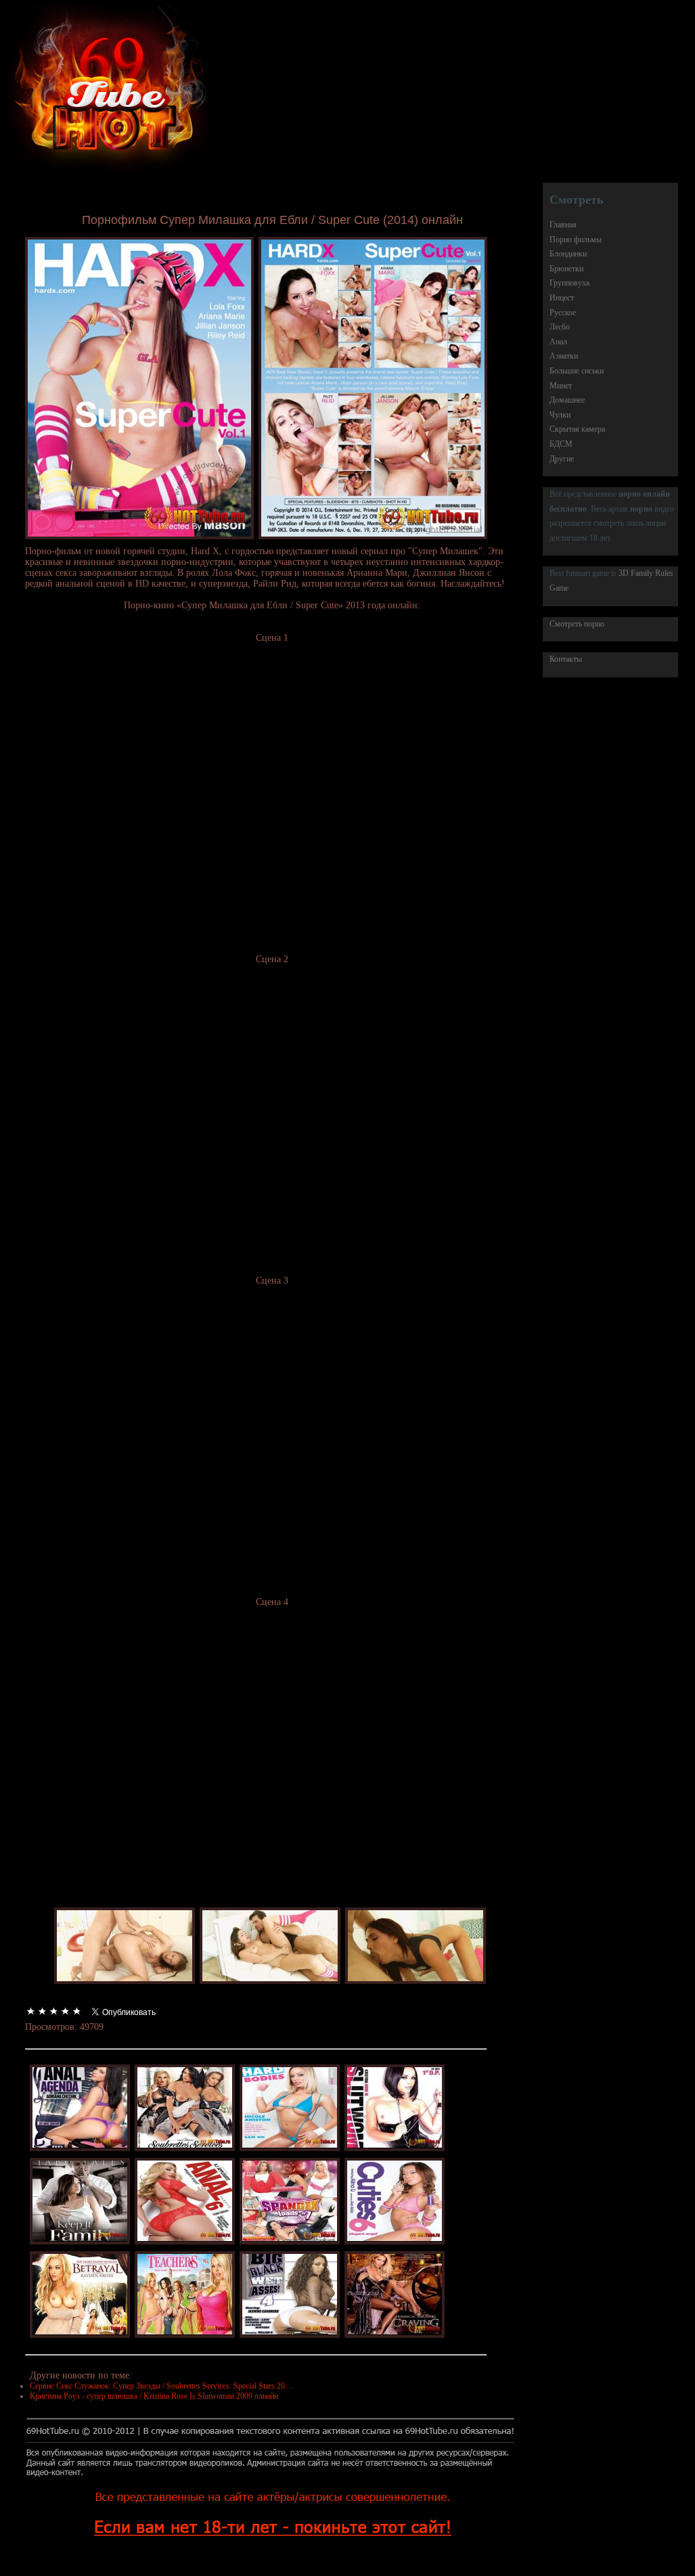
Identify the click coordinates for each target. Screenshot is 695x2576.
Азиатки (564, 356)
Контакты (566, 659)
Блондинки (568, 254)
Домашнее (567, 400)
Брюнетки (566, 269)
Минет (561, 386)
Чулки (560, 415)
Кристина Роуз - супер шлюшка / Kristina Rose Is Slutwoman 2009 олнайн (154, 2396)
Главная (563, 225)
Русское (563, 313)
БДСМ (561, 444)
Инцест (562, 298)
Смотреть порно (577, 624)
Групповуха (569, 283)
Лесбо (560, 327)
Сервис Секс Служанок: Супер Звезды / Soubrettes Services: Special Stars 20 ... (161, 2386)
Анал (558, 342)
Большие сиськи (577, 371)
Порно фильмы (576, 240)
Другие (562, 459)
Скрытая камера (577, 429)
